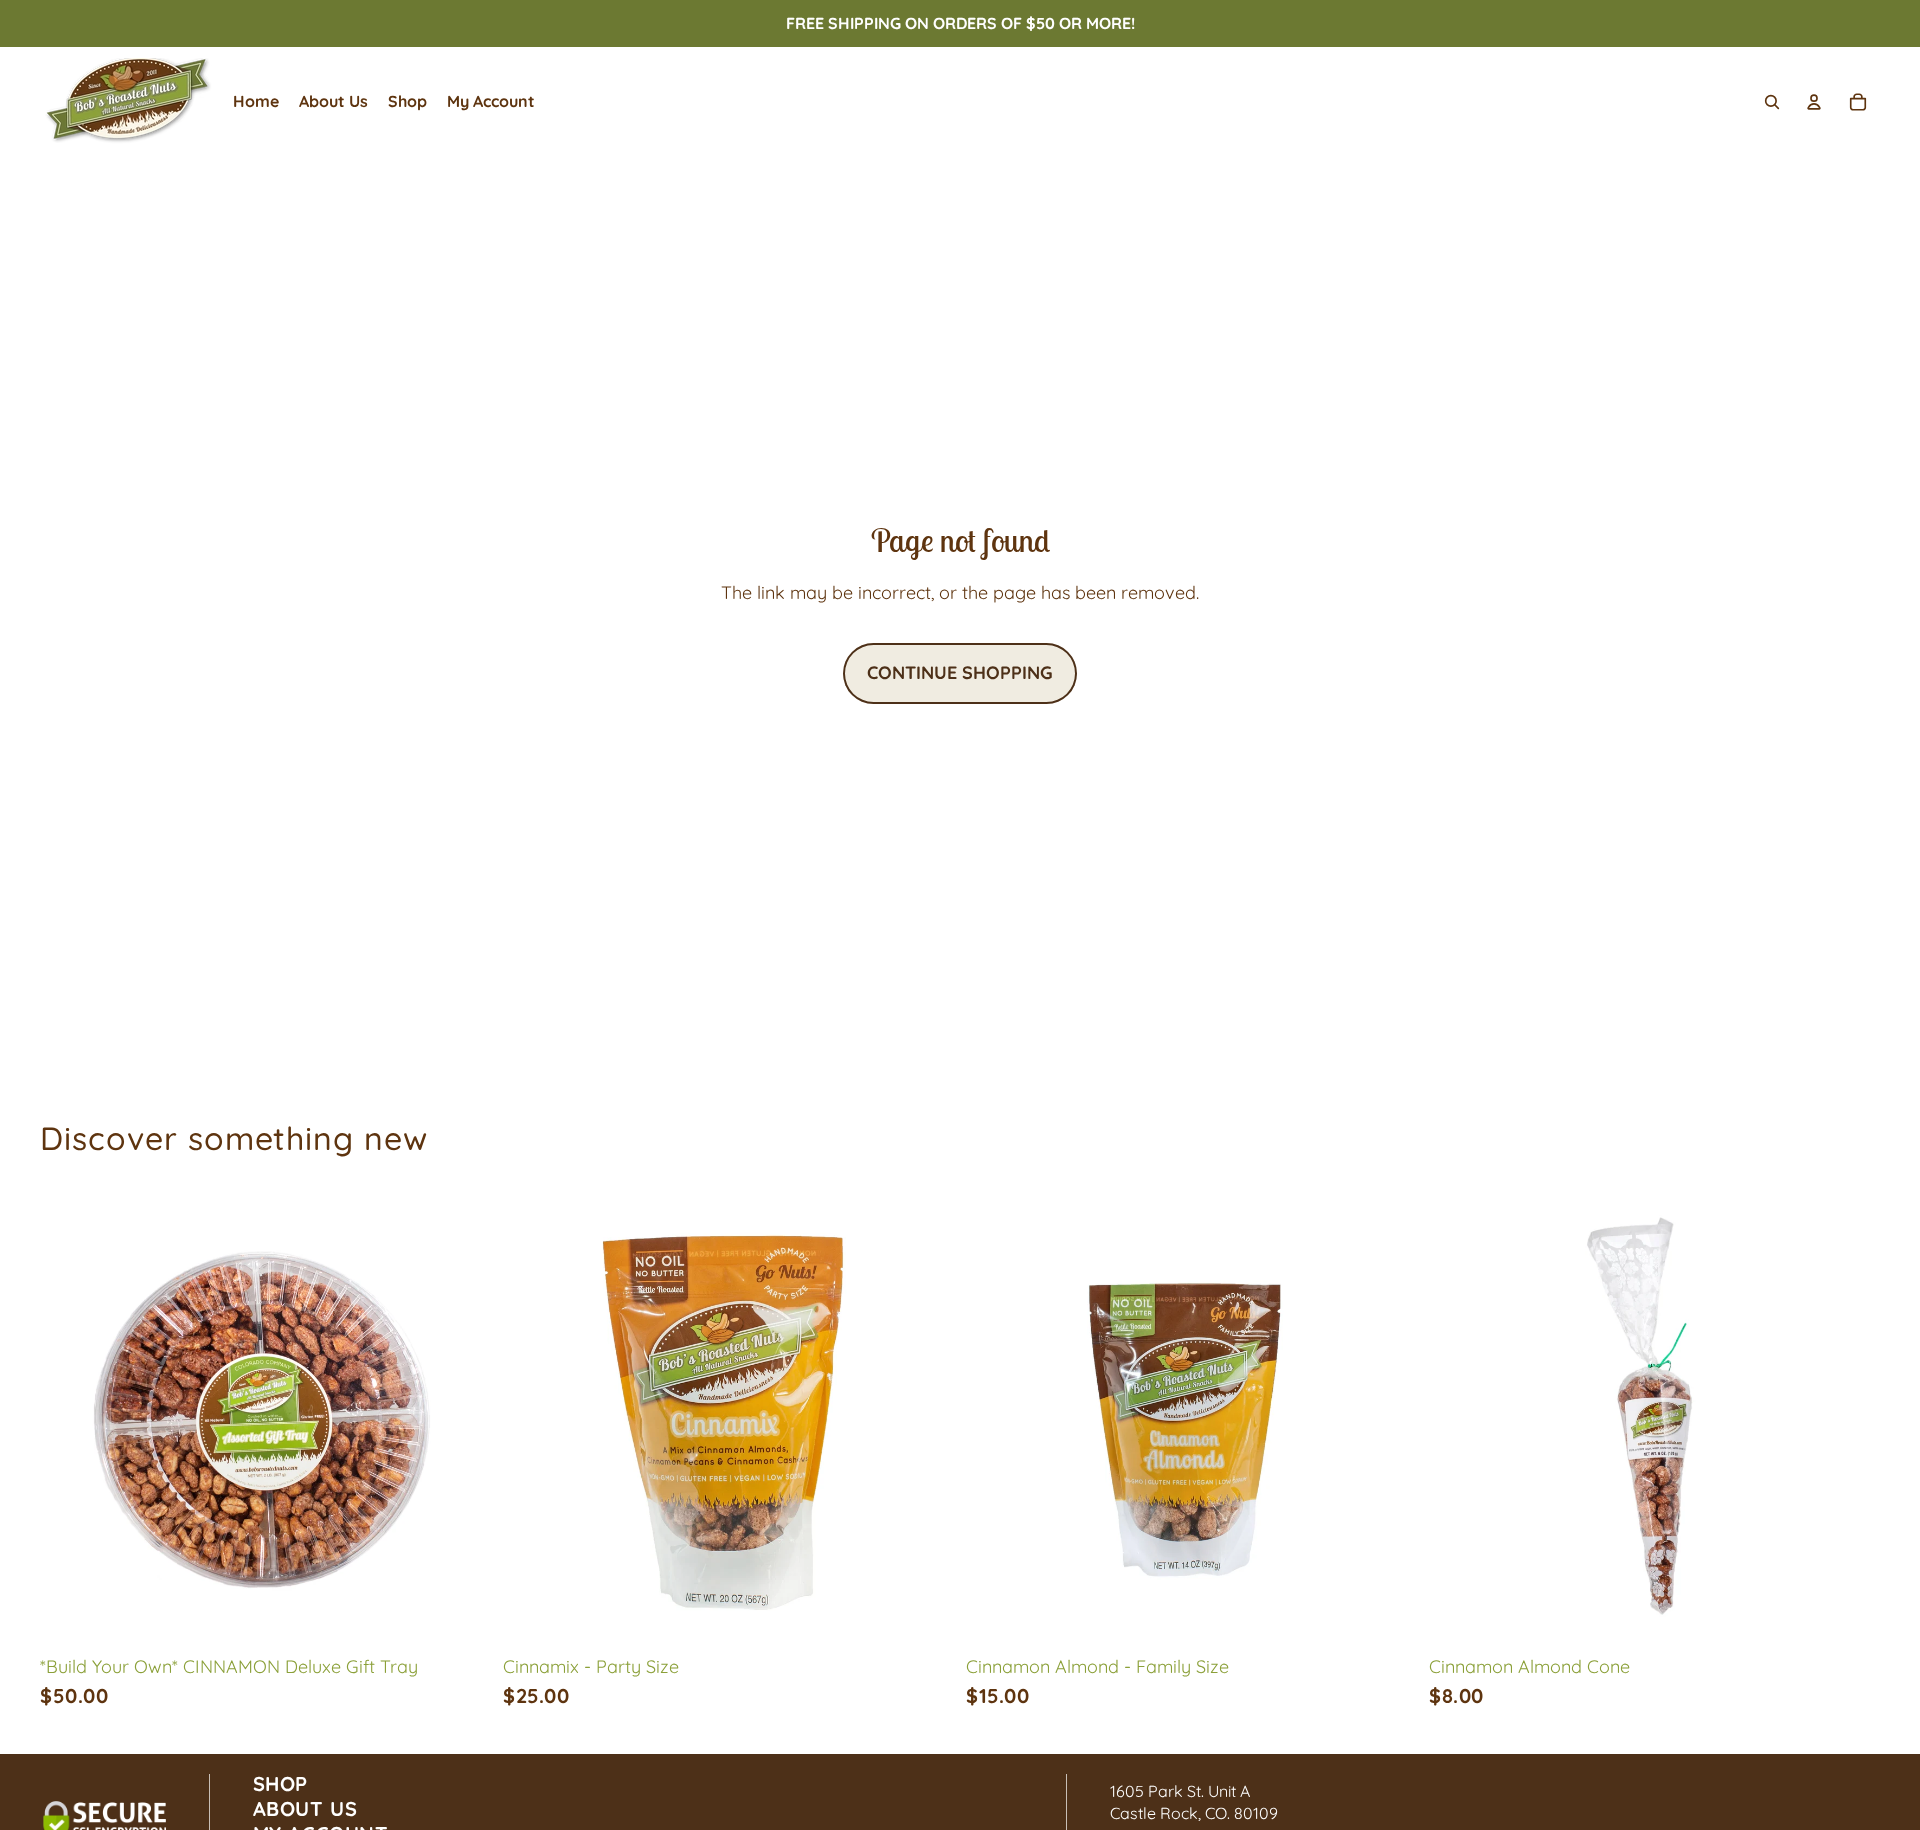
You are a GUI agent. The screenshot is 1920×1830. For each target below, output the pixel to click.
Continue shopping (960, 672)
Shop (280, 1783)
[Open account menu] (1814, 102)
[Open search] (1772, 102)
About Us (305, 1808)
